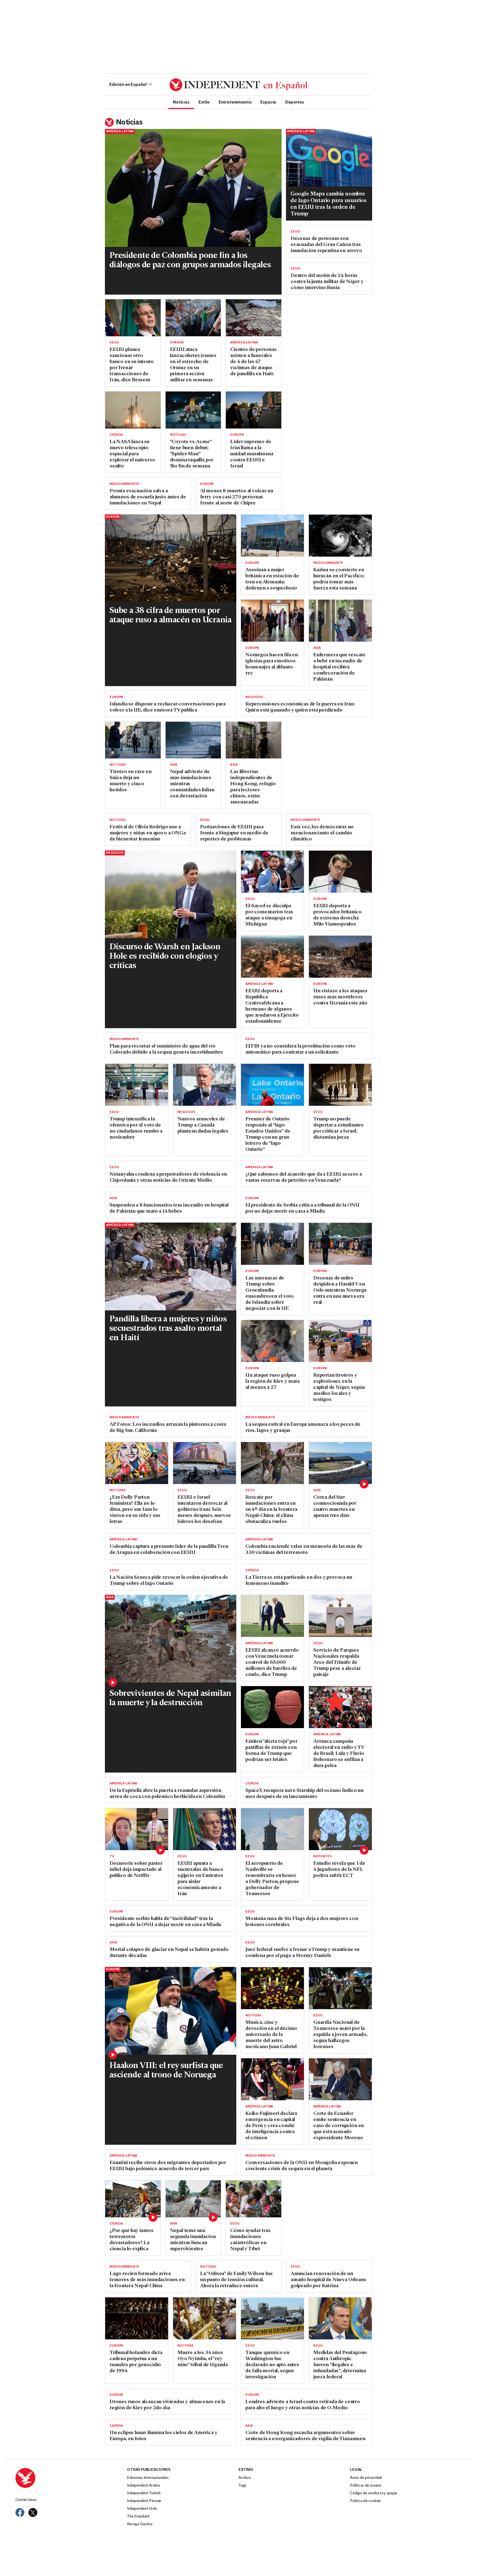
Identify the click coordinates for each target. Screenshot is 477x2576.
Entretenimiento (235, 102)
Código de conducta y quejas (374, 2493)
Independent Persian (144, 2501)
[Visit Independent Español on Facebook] (20, 2512)
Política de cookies (365, 2501)
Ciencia (116, 435)
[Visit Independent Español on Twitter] (33, 2512)
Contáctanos (26, 2500)
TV (112, 1856)
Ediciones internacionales (148, 2478)
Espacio (268, 102)
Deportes (295, 102)
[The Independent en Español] (239, 85)
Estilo (204, 102)
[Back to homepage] (71, 2478)
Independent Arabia (143, 2486)
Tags (242, 2486)
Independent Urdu (142, 2509)
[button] (131, 85)
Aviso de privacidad (366, 2478)
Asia (317, 648)
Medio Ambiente (124, 484)
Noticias (181, 102)
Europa (177, 343)
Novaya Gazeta (140, 2524)
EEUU (295, 232)
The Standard (138, 2517)
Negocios (254, 697)
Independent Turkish (144, 2493)
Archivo (245, 2478)
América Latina (120, 131)
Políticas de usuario (366, 2486)
